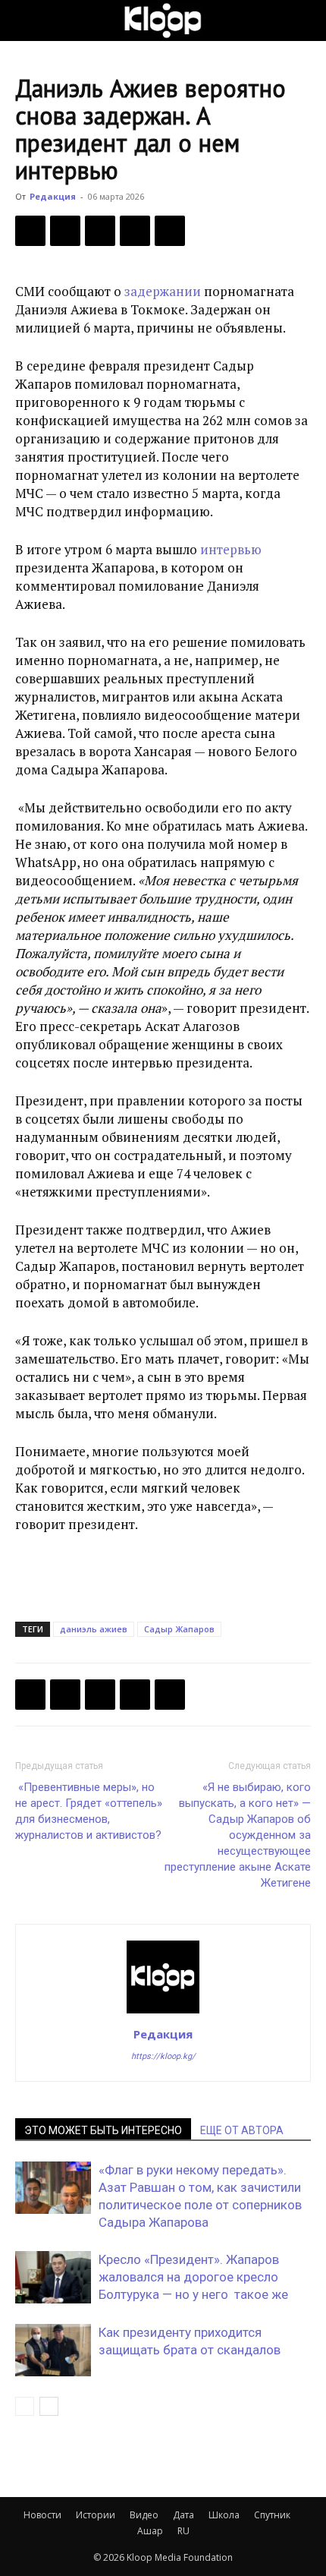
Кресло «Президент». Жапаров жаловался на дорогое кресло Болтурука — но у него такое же (193, 2277)
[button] (26, 20)
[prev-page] (25, 2406)
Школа (224, 2515)
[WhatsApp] (170, 231)
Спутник (272, 2515)
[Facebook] (30, 231)
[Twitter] (65, 231)
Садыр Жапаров (179, 1629)
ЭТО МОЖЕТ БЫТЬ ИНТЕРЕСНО (103, 2130)
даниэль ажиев (94, 1629)
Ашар (150, 2531)
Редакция (53, 196)
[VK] (100, 231)
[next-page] (49, 2406)
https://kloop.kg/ (163, 2056)
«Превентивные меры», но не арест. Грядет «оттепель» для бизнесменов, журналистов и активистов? (89, 1811)
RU (183, 2531)
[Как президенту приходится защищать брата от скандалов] (53, 2350)
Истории (96, 2515)
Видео (144, 2515)
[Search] (305, 20)
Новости (42, 2515)
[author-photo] (163, 2013)
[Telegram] (135, 231)
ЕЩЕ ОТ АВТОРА (242, 2130)
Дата (183, 2515)
